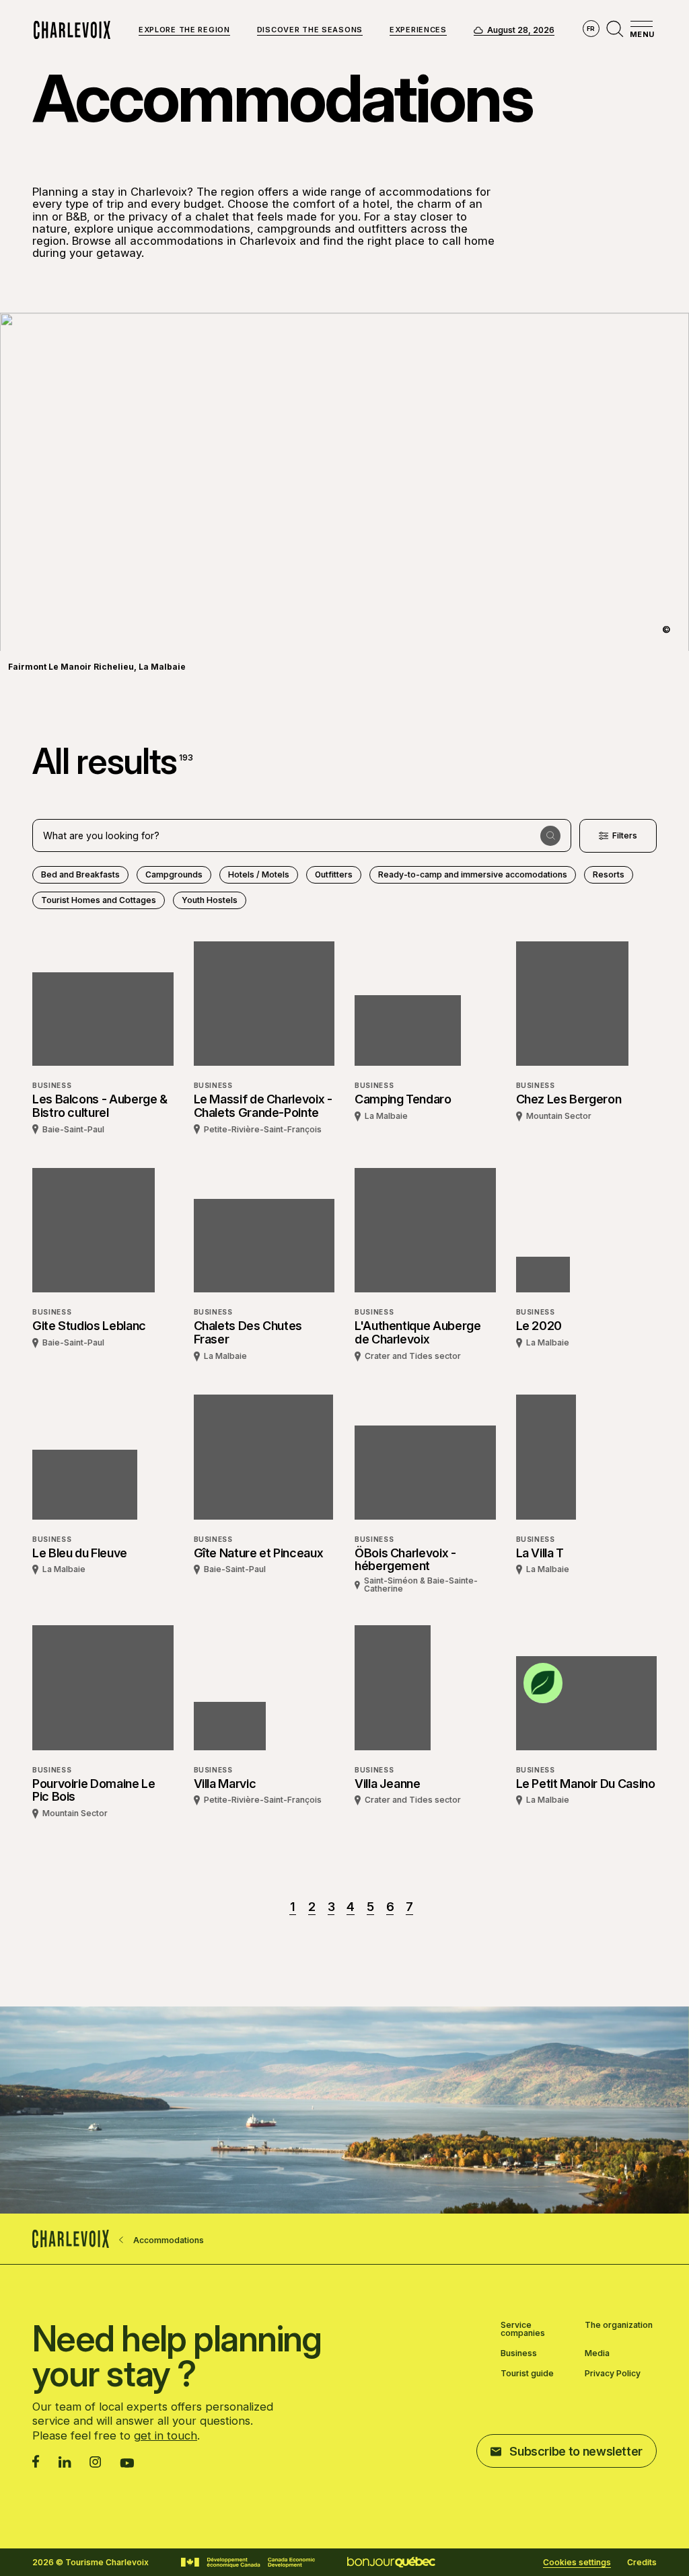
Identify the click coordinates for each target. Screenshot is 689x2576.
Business (519, 2353)
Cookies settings (577, 2563)
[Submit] (550, 836)
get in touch (166, 2435)
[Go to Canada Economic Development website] (248, 2563)
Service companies (523, 2329)
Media (597, 2353)
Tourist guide (527, 2374)
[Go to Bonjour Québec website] (391, 2562)
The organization (619, 2326)
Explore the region (184, 30)
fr (591, 29)
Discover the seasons (310, 30)
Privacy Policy (613, 2374)
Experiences (418, 30)
